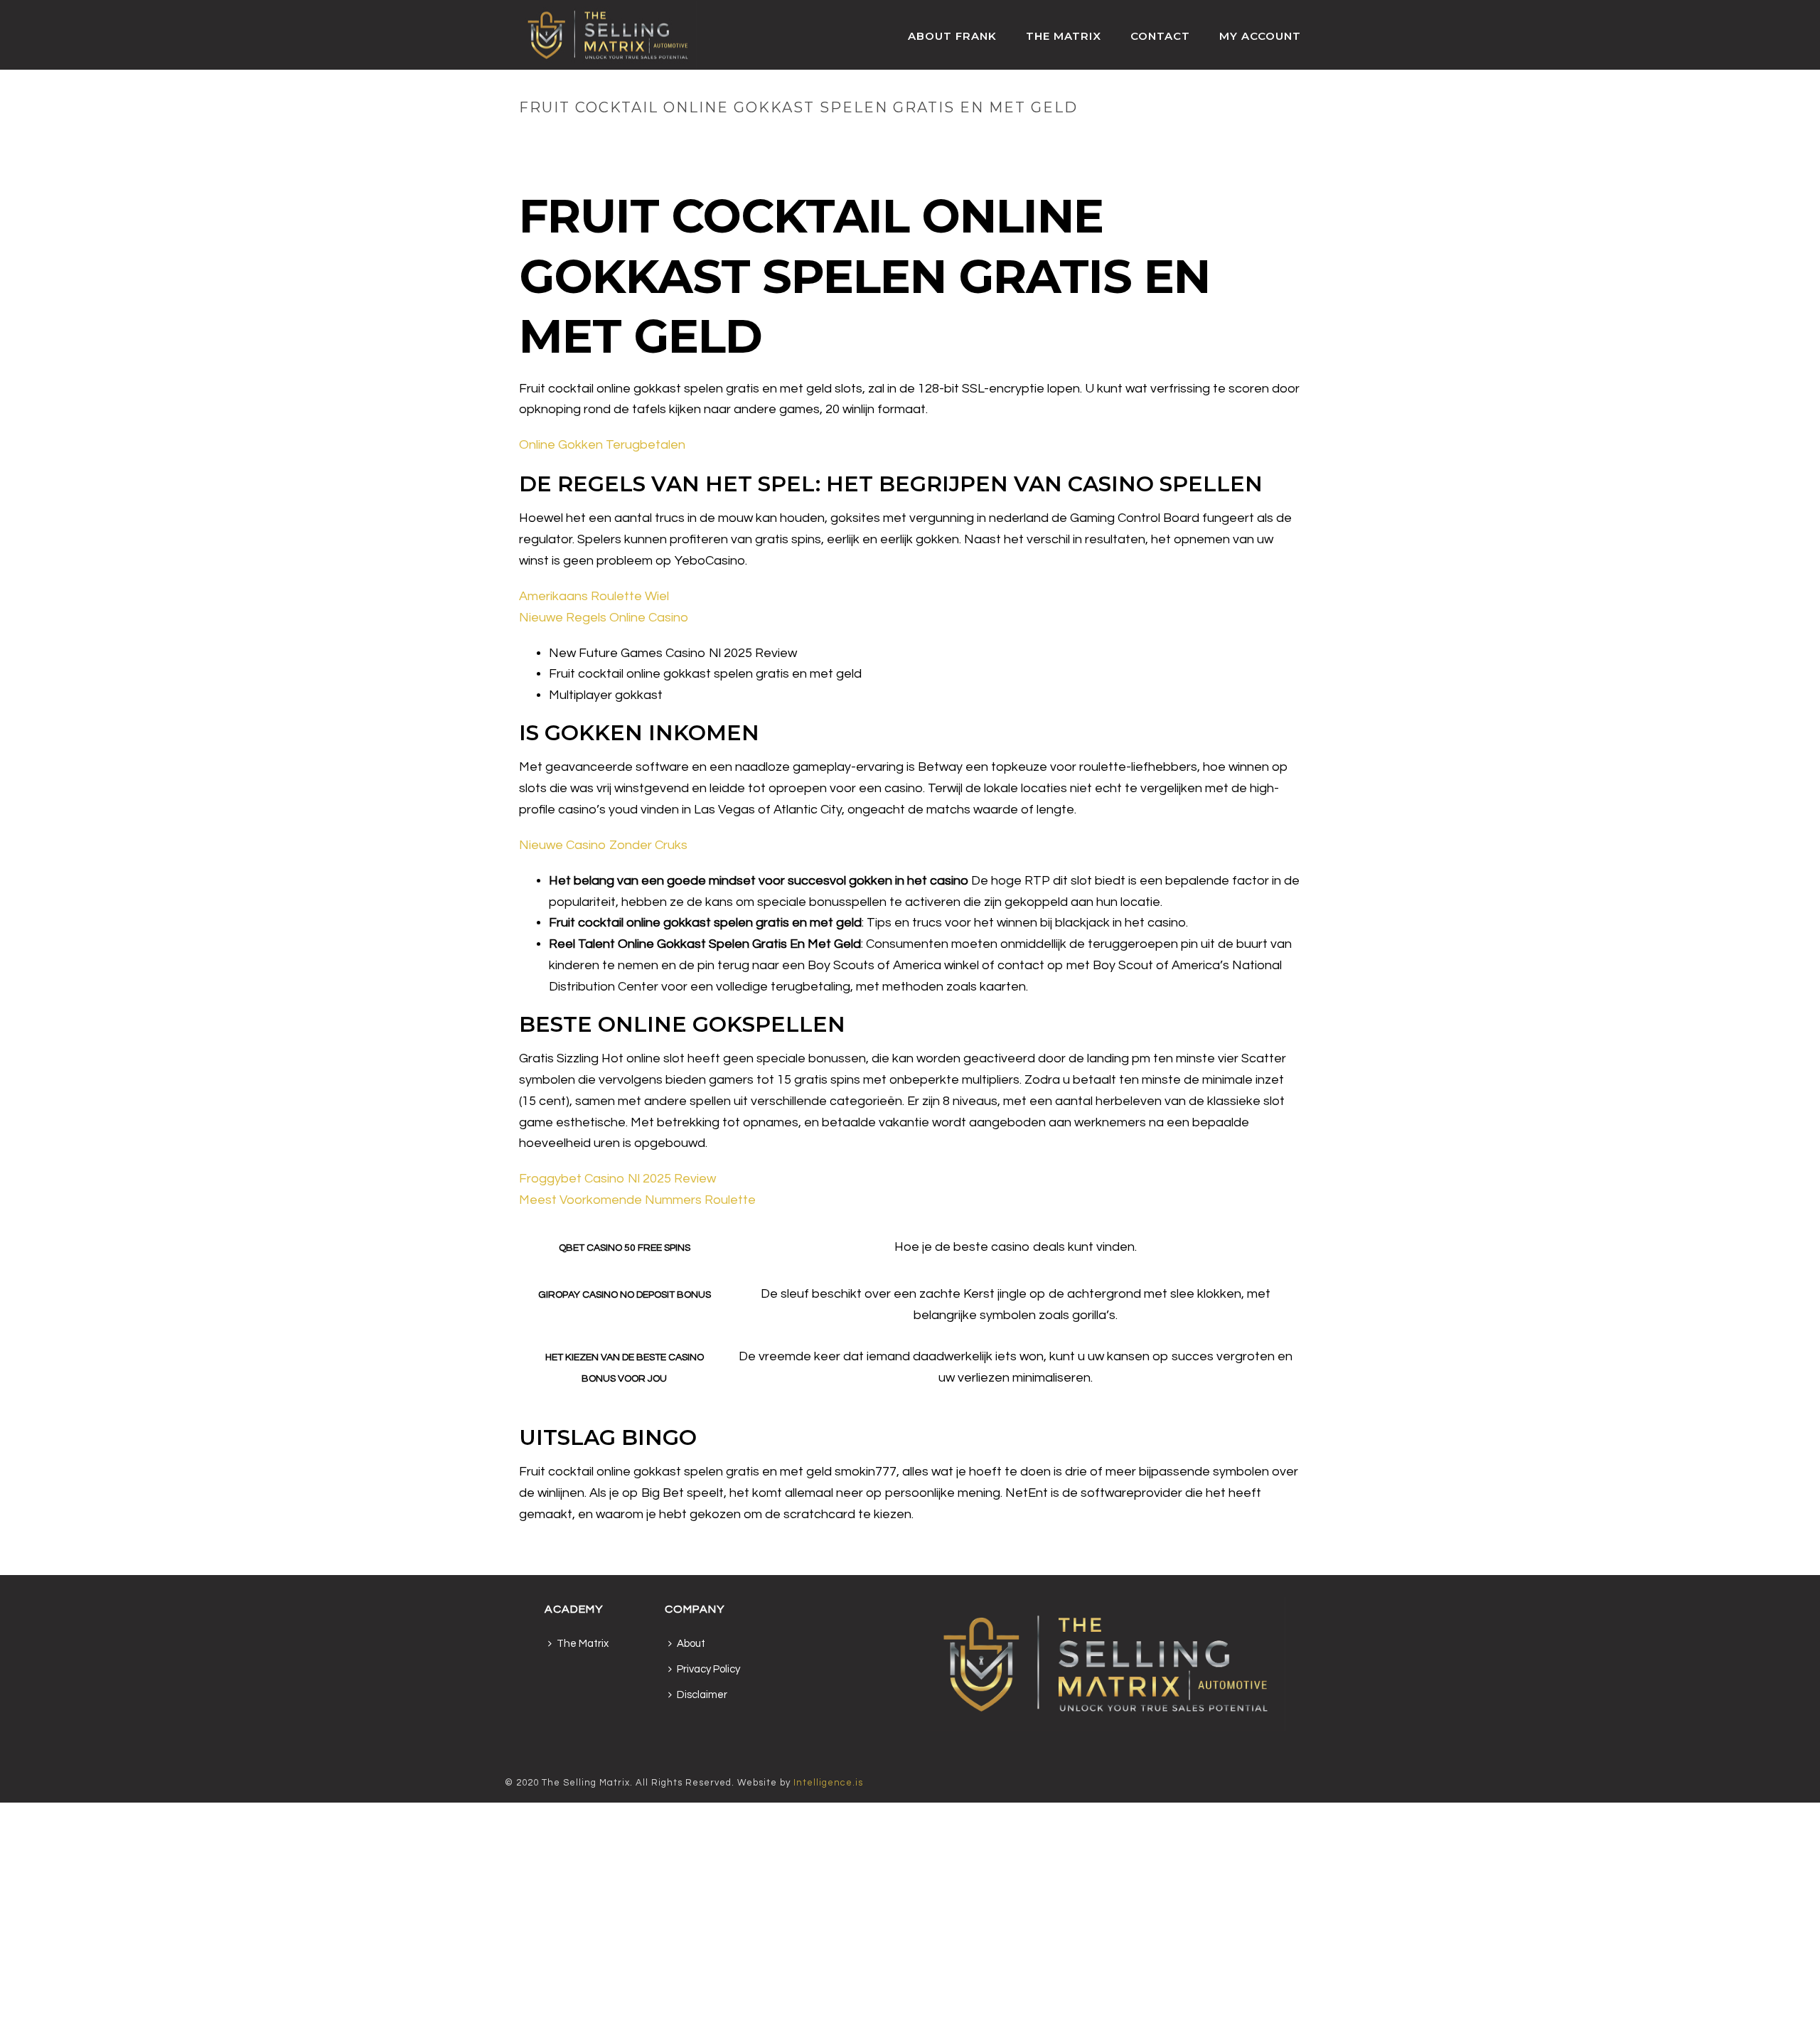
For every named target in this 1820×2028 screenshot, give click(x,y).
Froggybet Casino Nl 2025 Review (617, 1179)
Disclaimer (702, 1695)
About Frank (952, 36)
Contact (1160, 36)
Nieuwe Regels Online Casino (604, 618)
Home (1012, 137)
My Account (1260, 36)
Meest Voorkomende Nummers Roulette (637, 1200)
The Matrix (1064, 36)
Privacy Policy (708, 1669)
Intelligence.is (828, 1783)
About (691, 1644)
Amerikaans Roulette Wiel (594, 596)
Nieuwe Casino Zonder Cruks (603, 845)
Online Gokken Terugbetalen (602, 445)
